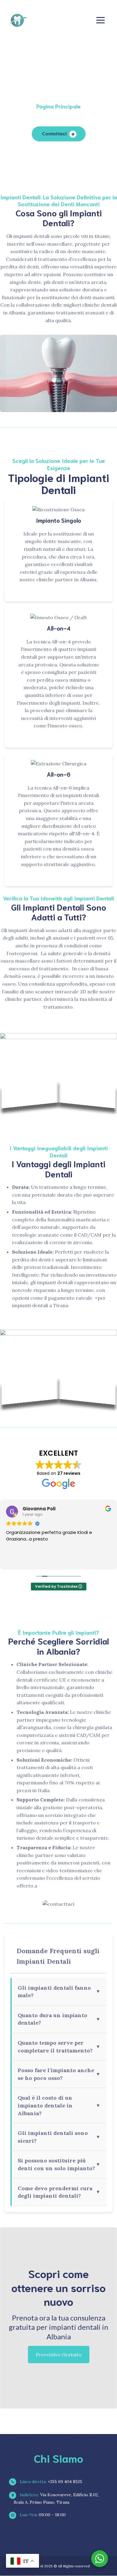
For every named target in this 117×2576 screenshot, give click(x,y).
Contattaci (54, 133)
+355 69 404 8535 (50, 2482)
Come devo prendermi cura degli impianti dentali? (59, 2192)
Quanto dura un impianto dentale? (59, 2019)
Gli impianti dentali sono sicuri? (59, 2137)
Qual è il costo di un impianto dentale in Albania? (59, 2105)
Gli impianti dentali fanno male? (59, 1992)
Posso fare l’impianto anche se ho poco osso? (59, 2074)
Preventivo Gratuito (59, 2355)
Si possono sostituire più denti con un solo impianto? (59, 2164)
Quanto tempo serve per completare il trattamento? (59, 2047)
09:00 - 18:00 (42, 2515)
